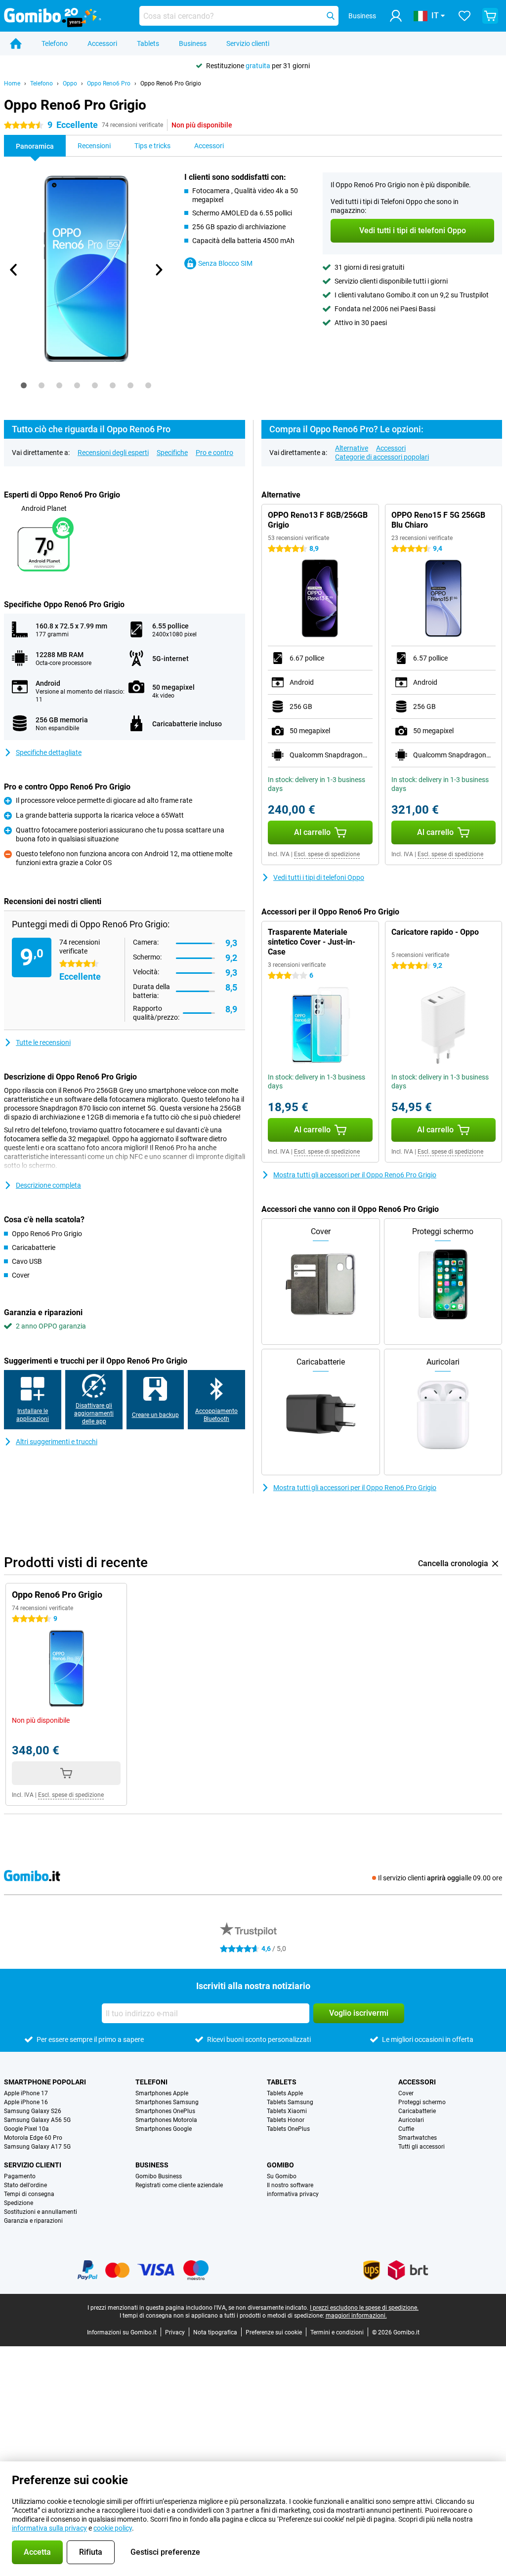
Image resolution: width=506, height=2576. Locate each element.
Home (12, 83)
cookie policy (113, 2528)
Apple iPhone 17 (26, 2093)
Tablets (148, 43)
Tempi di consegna (29, 2194)
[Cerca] (331, 16)
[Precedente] (14, 270)
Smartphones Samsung (167, 2102)
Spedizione (19, 2203)
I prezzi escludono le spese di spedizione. (364, 2308)
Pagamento (20, 2176)
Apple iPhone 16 (26, 2102)
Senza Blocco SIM (225, 263)
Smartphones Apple (162, 2093)
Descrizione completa (48, 1185)
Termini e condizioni (337, 2332)
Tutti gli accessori (422, 2147)
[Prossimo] (159, 270)
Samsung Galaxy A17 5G (37, 2147)
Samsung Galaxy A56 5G (37, 2120)
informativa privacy (293, 2194)
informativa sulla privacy (49, 2528)
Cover (406, 2093)
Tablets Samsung (290, 2102)
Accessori (102, 43)
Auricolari (411, 2120)
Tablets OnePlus (288, 2129)
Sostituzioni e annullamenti (41, 2212)
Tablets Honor (286, 2120)
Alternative (352, 448)
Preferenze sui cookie (274, 2332)
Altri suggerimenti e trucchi (57, 1442)
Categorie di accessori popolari (382, 457)
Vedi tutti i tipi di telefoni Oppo (319, 877)
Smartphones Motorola (166, 2120)
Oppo (70, 83)
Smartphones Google (164, 2129)
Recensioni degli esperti (113, 453)
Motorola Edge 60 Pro (33, 2138)
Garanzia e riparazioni (33, 2221)
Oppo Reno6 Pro (109, 83)
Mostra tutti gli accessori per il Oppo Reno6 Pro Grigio (355, 1175)
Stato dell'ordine (25, 2185)
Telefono (55, 43)
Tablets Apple (285, 2093)
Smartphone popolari (45, 2082)
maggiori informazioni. (356, 2316)
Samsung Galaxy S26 (33, 2111)
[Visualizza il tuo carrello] (490, 16)
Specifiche (172, 453)
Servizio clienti (248, 43)
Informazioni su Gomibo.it (122, 2332)
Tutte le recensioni (43, 1042)
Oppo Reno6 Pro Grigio (171, 83)
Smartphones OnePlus (165, 2111)
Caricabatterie (417, 2111)
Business (193, 43)
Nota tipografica (215, 2332)
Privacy (175, 2332)
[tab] (24, 385)
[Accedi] (396, 16)
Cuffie (406, 2129)
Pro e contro (214, 453)
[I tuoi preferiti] (464, 16)
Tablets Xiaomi (287, 2111)
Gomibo (280, 2165)
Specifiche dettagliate (49, 752)
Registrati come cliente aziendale (179, 2185)
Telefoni (151, 2082)
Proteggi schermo (422, 2102)
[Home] (16, 43)
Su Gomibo (282, 2176)
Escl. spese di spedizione (327, 854)
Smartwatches (418, 2138)
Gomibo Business (159, 2176)
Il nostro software (290, 2185)
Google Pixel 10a (26, 2129)
